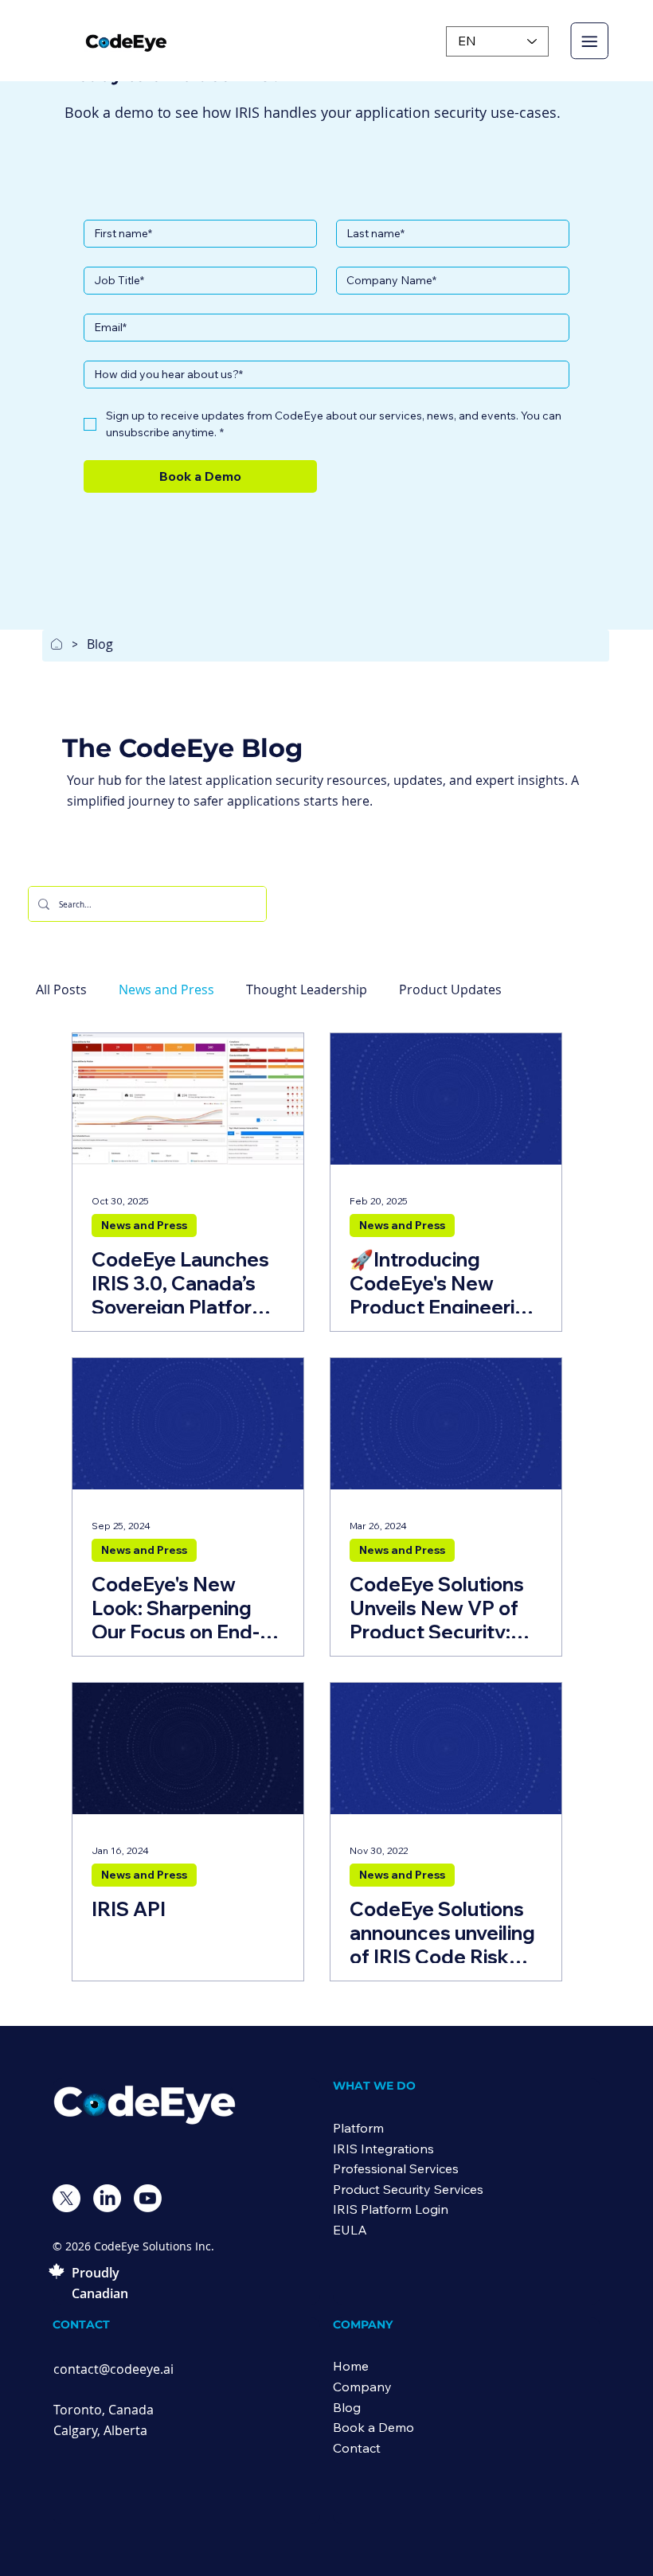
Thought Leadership (307, 989)
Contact (357, 2448)
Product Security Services (408, 2189)
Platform (358, 2128)
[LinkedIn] (107, 2198)
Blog (347, 2407)
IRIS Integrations (383, 2149)
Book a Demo (373, 2427)
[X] (66, 2198)
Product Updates (450, 989)
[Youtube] (148, 2198)
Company (362, 2387)
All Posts (61, 989)
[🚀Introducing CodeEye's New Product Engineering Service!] (446, 1099)
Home (351, 2366)
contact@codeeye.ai (113, 2369)
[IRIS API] (188, 1749)
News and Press (166, 989)
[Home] (57, 644)
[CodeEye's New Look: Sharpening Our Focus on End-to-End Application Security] (188, 1424)
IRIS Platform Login (391, 2209)
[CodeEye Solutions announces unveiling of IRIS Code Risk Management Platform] (446, 1749)
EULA (350, 2230)
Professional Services (396, 2168)
